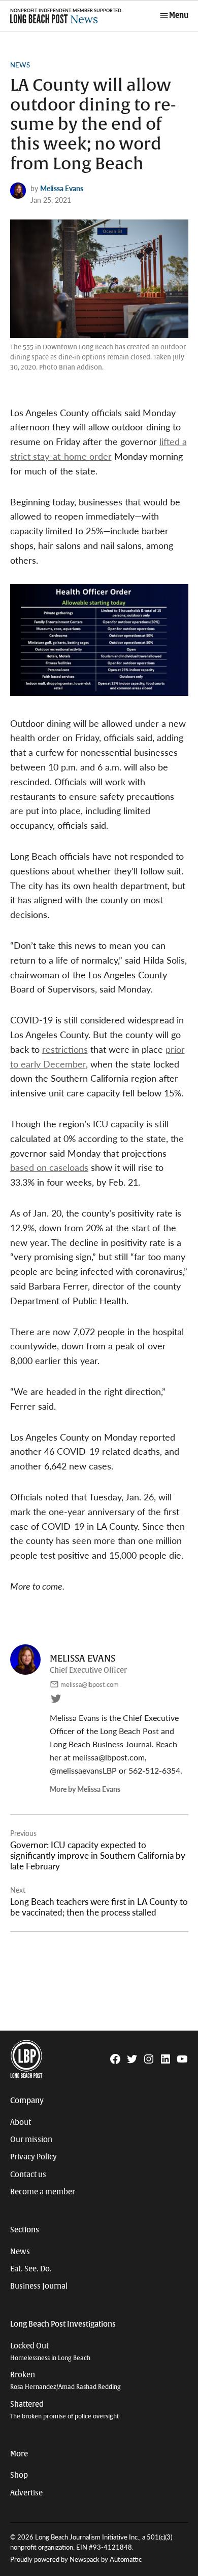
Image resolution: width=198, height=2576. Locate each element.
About (21, 2122)
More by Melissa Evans (85, 1789)
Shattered (64, 2410)
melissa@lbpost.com (90, 1684)
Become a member (43, 2192)
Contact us (28, 2175)
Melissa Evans (62, 188)
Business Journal (39, 2286)
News (20, 65)
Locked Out (50, 2352)
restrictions (65, 1049)
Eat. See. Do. (31, 2269)
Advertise (26, 2493)
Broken (65, 2381)
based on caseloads (49, 1167)
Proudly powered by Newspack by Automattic (76, 2559)
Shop (19, 2475)
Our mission (31, 2140)
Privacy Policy (34, 2157)
